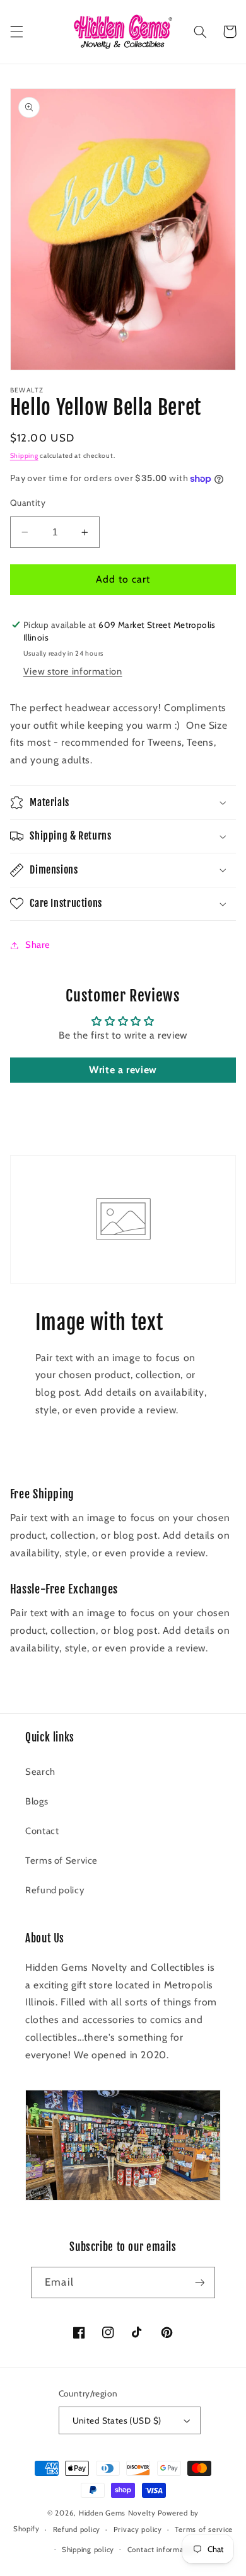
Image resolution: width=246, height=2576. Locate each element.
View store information (73, 671)
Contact (42, 1831)
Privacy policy (138, 2529)
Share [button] (38, 945)
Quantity (28, 503)
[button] (16, 31)
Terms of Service (61, 1861)
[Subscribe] (199, 2282)
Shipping (24, 456)
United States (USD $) (117, 2420)
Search (40, 1772)
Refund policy (55, 1890)
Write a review (123, 1070)
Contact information (162, 2550)
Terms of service (204, 2529)
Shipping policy (88, 2550)
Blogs (37, 1801)
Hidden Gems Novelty (117, 2513)
